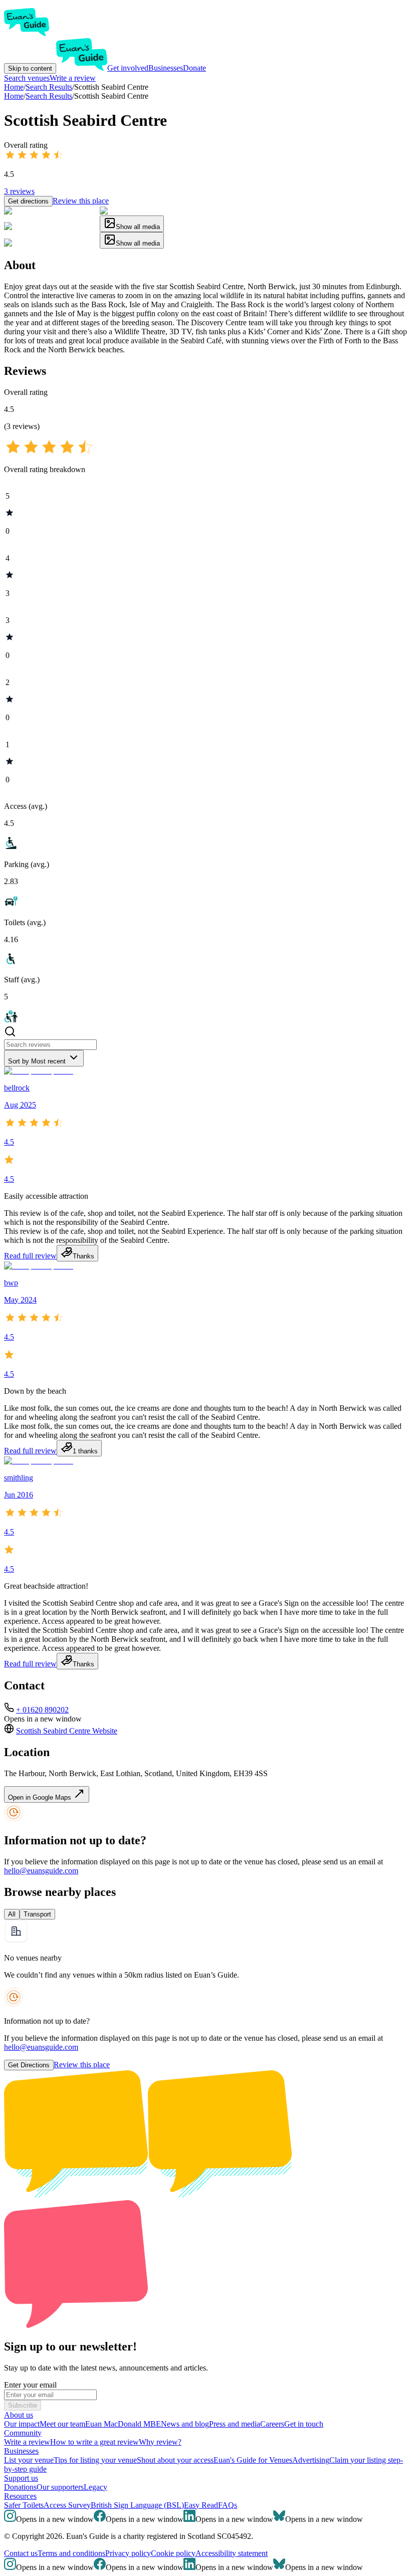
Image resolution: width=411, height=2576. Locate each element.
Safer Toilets (24, 2505)
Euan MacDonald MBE (123, 2424)
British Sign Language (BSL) (137, 2505)
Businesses (166, 68)
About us (19, 2415)
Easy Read (201, 2505)
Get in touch (304, 2424)
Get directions (28, 201)
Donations (20, 2487)
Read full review (30, 1256)
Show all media (138, 227)
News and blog (185, 2424)
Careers (272, 2424)
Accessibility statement (232, 2553)
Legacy (95, 2487)
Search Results (49, 96)
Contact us (21, 2553)
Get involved (128, 68)
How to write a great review (94, 2442)
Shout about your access (175, 2460)
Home (14, 96)
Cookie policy (173, 2553)
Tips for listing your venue (95, 2460)
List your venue (29, 2460)
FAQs (228, 2505)
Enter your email (30, 2385)
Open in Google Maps (41, 1797)
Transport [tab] (37, 1914)
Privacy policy (128, 2553)
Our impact (22, 2424)
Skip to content (30, 68)
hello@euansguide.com (41, 1871)
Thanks (83, 1256)
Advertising (311, 2460)
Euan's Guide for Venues (253, 2460)
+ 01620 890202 (42, 1710)
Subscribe (23, 2405)
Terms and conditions (71, 2553)
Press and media (235, 2424)
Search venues (27, 78)
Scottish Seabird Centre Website (67, 1731)
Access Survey (67, 2505)
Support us (21, 2478)
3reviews (19, 191)
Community (23, 2433)
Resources (20, 2496)
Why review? (160, 2442)
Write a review (73, 78)
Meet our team (62, 2424)
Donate (194, 68)
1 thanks (85, 1451)
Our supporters (60, 2487)
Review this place (81, 201)
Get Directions (29, 2065)
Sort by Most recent (37, 1061)
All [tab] (12, 1914)
